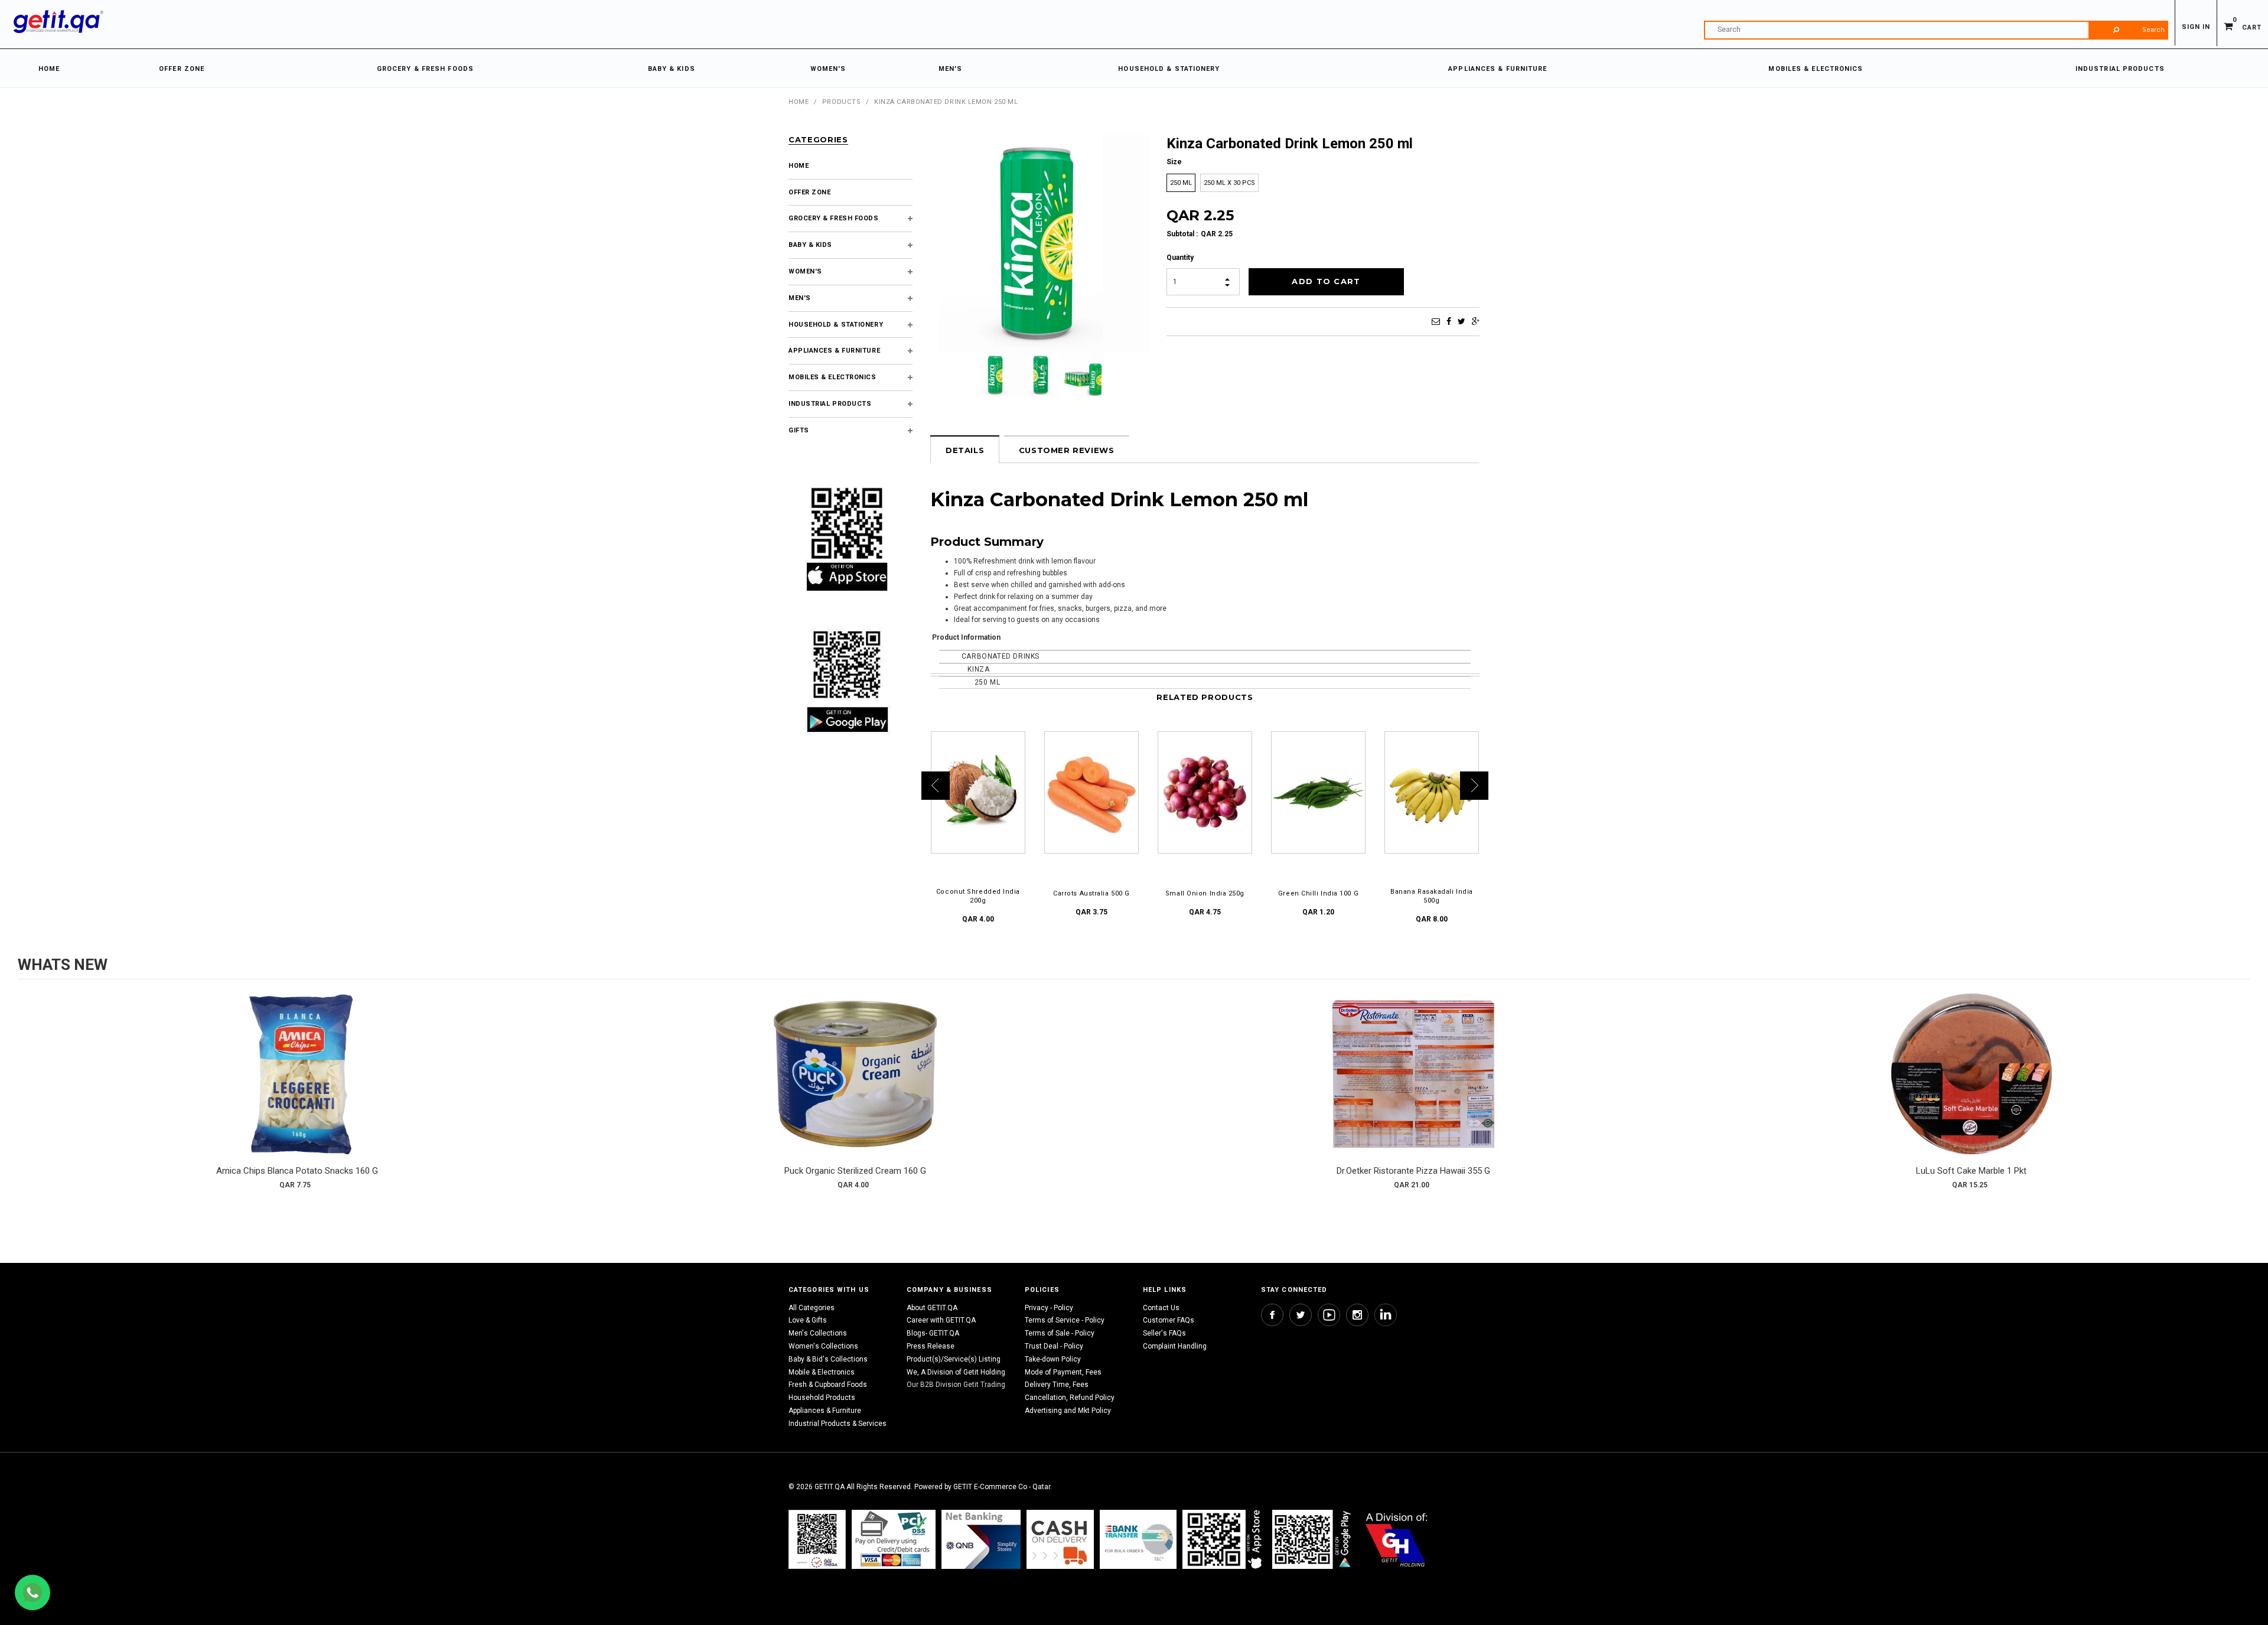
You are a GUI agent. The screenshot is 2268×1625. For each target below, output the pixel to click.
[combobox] (1936, 30)
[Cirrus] (1397, 1539)
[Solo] (1313, 1539)
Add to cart (297, 1086)
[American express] (1060, 1539)
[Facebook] (1449, 321)
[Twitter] (1462, 321)
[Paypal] (817, 1539)
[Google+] (1476, 321)
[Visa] (894, 1539)
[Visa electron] (1138, 1539)
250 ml (1181, 183)
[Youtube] (1329, 1315)
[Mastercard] (981, 1539)
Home (799, 102)
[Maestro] (1224, 1539)
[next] (2238, 1095)
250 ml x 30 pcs (1229, 183)
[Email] (1436, 321)
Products (841, 102)
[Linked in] (1386, 1315)
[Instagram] (1357, 1315)
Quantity (1180, 258)
